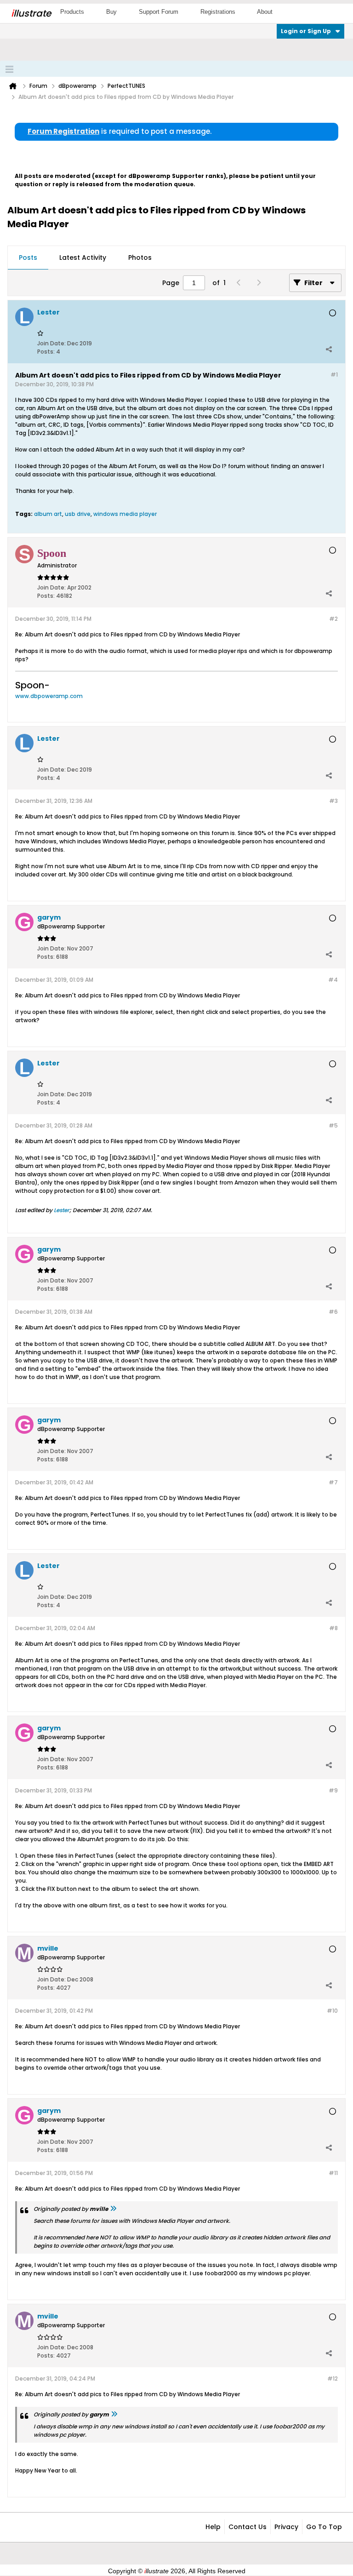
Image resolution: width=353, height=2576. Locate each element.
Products (72, 12)
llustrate (31, 13)
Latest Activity (83, 258)
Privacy (286, 2527)
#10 (332, 2011)
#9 (333, 1790)
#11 (333, 2173)
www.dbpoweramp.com (49, 696)
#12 (333, 2379)
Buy (111, 12)
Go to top (324, 2527)
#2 (333, 619)
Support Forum (159, 12)
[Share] (329, 349)
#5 (333, 1125)
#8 (333, 1628)
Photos (140, 258)
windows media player (125, 514)
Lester (62, 1210)
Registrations (218, 12)
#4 (333, 980)
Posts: (46, 352)
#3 (333, 801)
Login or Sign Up (306, 31)
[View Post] (113, 2209)
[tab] (28, 258)
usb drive (78, 514)
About (265, 12)
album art (48, 514)
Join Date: (51, 343)
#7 (333, 1482)
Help (213, 2527)
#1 (334, 375)
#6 (333, 1312)
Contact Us (248, 2527)
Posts (28, 258)
